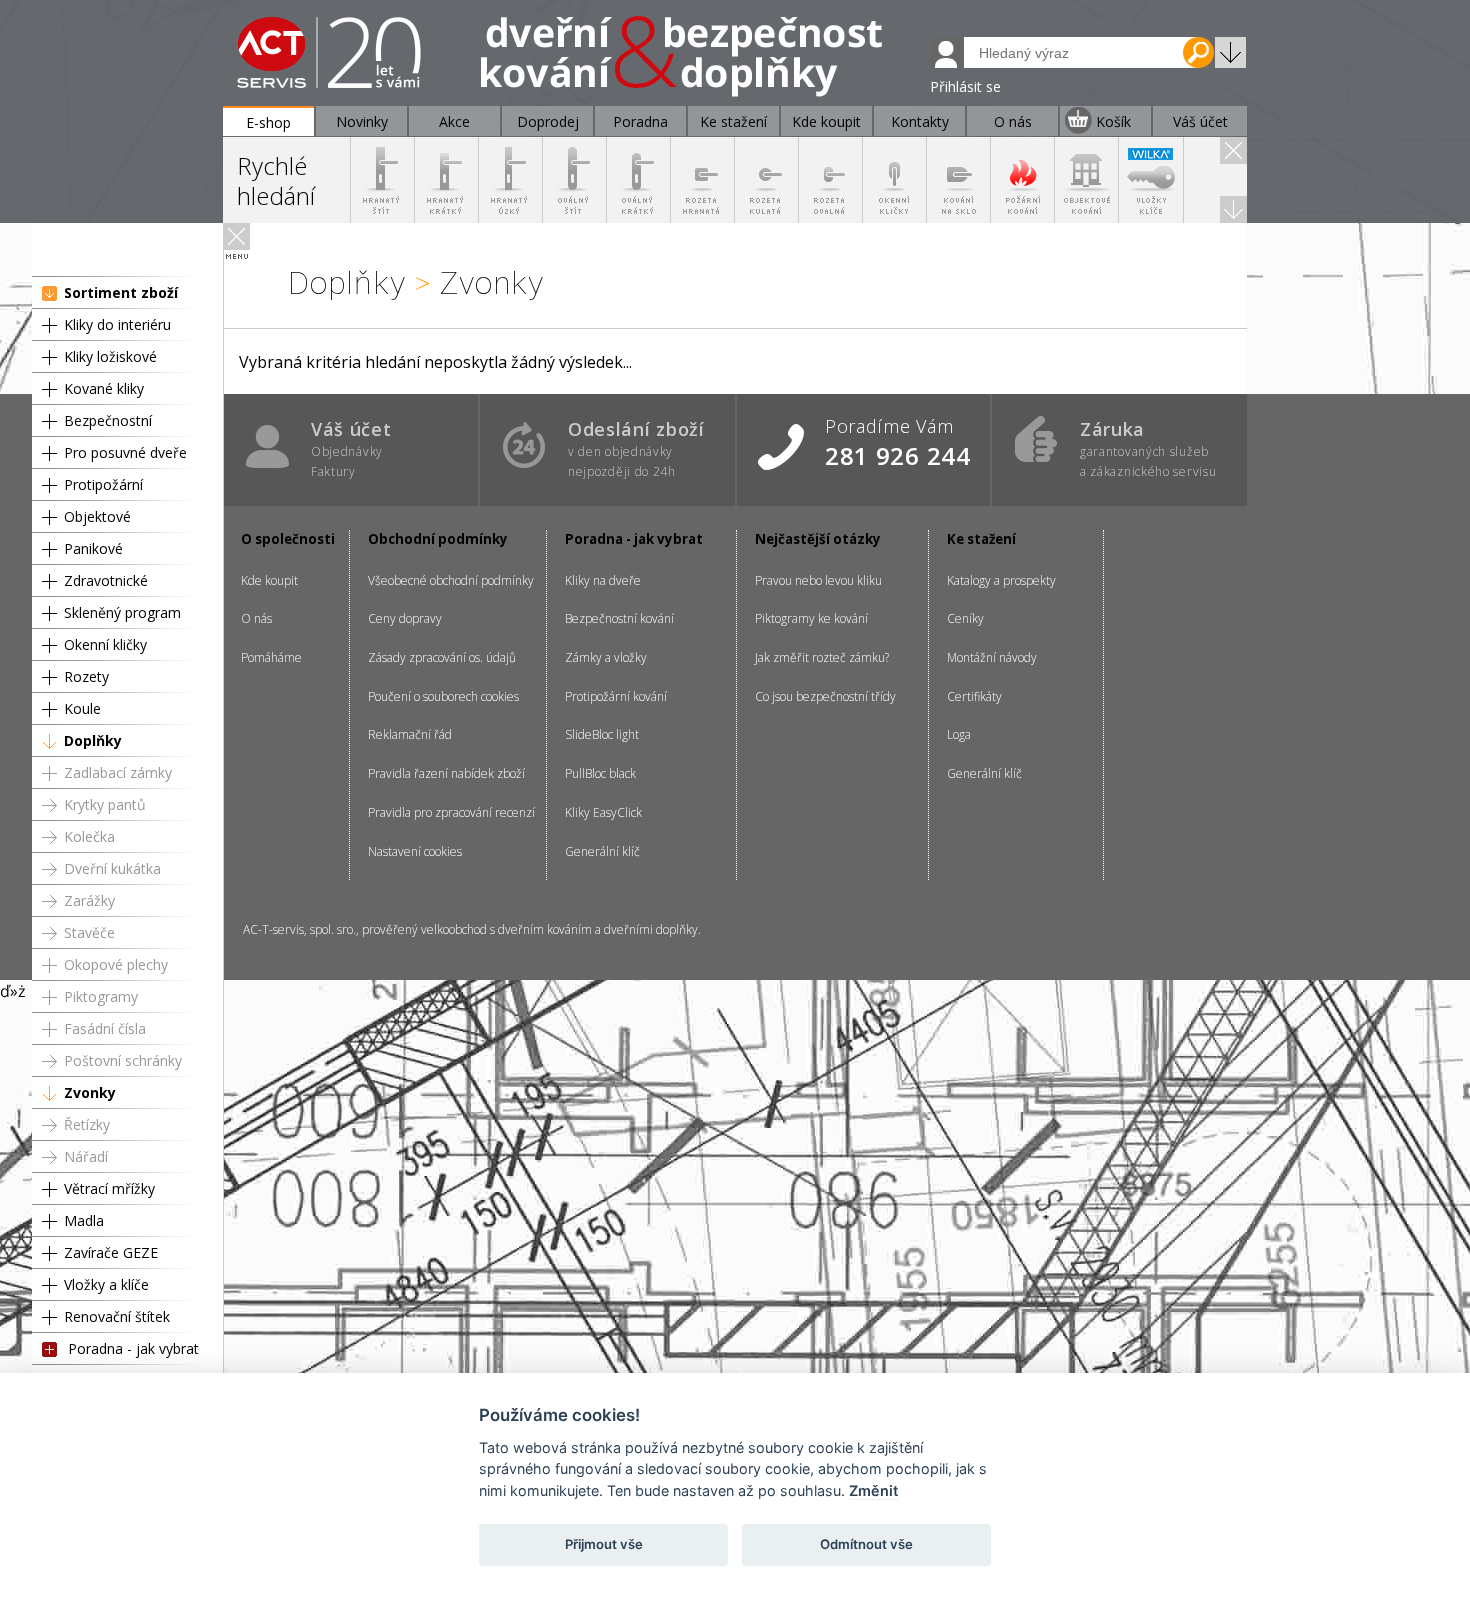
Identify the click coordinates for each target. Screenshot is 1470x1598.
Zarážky (89, 900)
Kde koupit (269, 580)
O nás (256, 618)
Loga (959, 734)
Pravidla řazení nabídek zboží (446, 773)
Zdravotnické (106, 580)
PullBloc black (600, 773)
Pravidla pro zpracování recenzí (451, 812)
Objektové (97, 516)
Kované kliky (104, 388)
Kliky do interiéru (117, 324)
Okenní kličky (105, 644)
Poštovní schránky (123, 1060)
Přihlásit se (965, 86)
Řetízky (87, 1124)
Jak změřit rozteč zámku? (822, 657)
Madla (84, 1220)
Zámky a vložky (606, 657)
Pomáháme (271, 657)
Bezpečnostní (108, 420)
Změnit (873, 1490)
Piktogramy (101, 996)
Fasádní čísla (105, 1028)
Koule (82, 708)
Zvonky (90, 1092)
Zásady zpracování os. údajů (442, 657)
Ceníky (965, 618)
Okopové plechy (116, 964)
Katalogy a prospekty (1001, 580)
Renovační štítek (117, 1316)
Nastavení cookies (415, 851)
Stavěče (89, 932)
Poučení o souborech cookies (443, 696)
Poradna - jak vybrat (133, 1348)
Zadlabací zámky (118, 772)
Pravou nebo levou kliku (818, 580)
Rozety (86, 676)
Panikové (93, 548)
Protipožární (103, 484)
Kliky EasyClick (603, 812)
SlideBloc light (602, 734)
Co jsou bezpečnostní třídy (825, 696)
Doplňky (93, 740)
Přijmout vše (604, 1544)
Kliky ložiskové (110, 356)
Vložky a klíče (106, 1284)
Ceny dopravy (405, 618)
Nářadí (86, 1156)
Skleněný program (122, 612)
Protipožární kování (616, 696)
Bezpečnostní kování (619, 618)
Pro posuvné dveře (125, 452)
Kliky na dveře (603, 580)
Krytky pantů (105, 804)
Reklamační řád (410, 734)
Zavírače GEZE (111, 1252)
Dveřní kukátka (112, 868)
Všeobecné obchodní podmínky (451, 580)
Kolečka (89, 836)
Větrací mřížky (109, 1188)
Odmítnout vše (866, 1544)
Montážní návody (992, 657)
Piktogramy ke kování (811, 618)
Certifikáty (974, 696)
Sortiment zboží (121, 292)
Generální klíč (602, 851)
